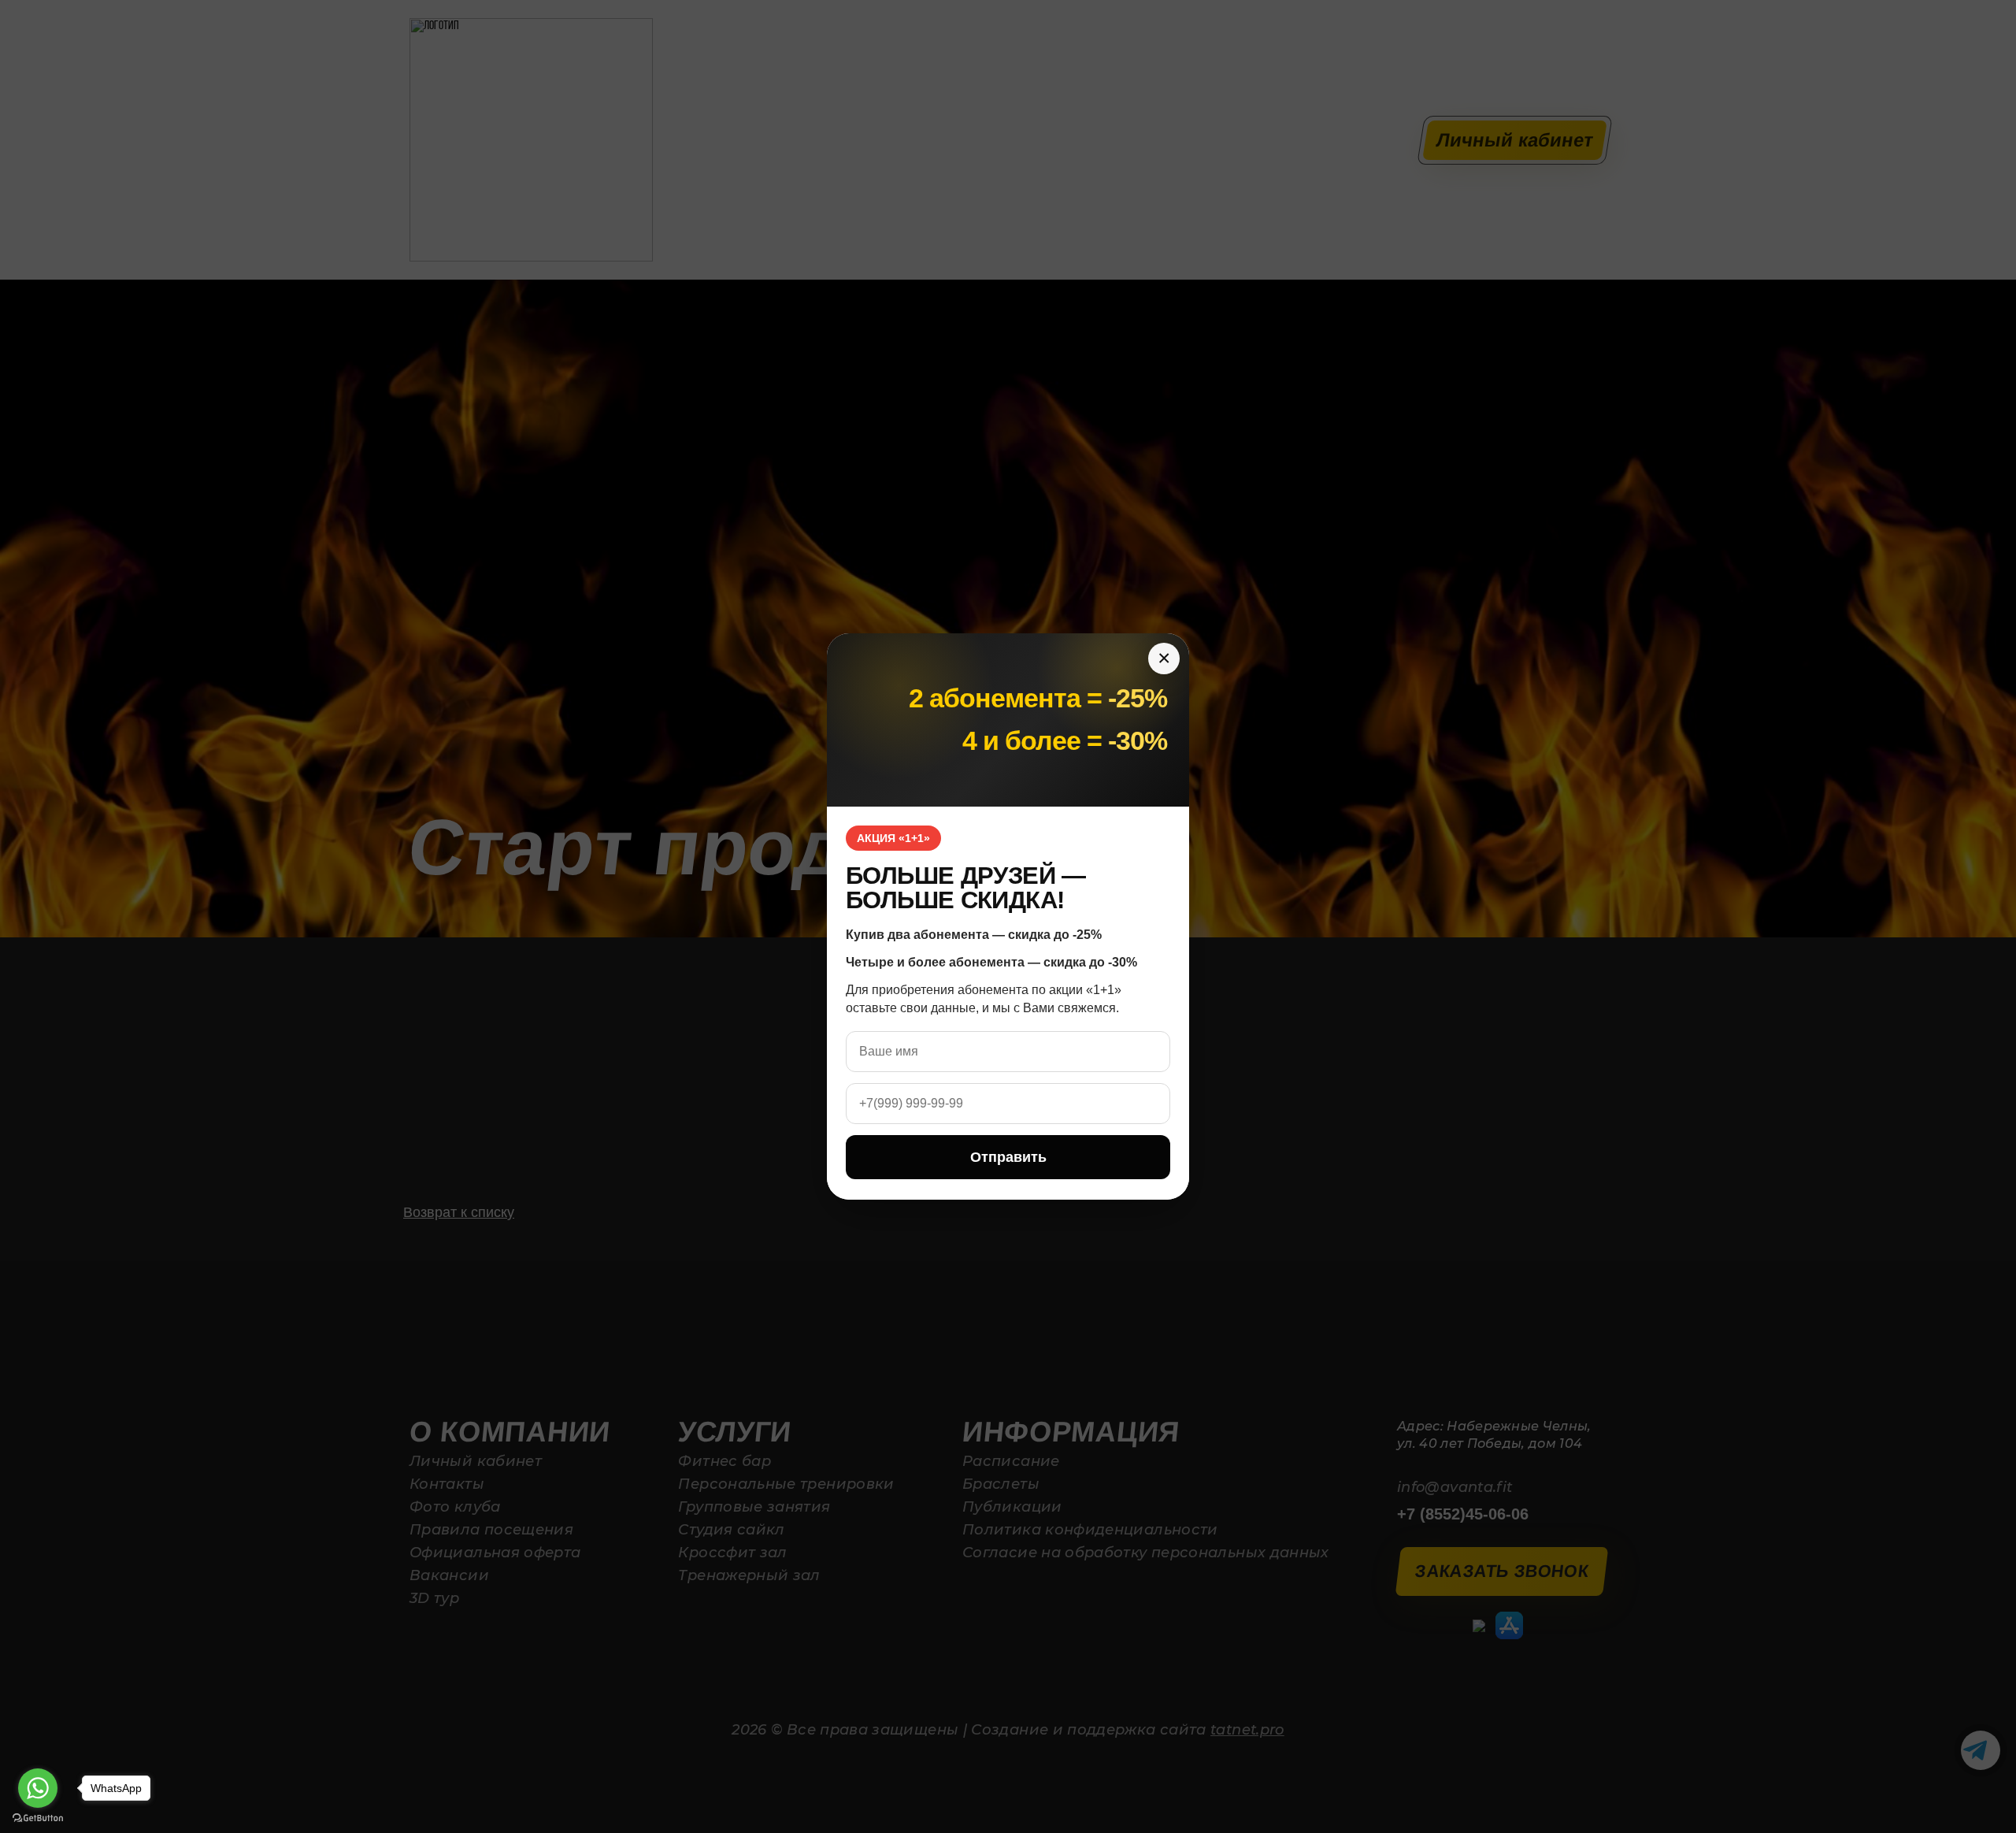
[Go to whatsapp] (38, 1788)
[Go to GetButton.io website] (38, 1818)
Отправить (1008, 1157)
